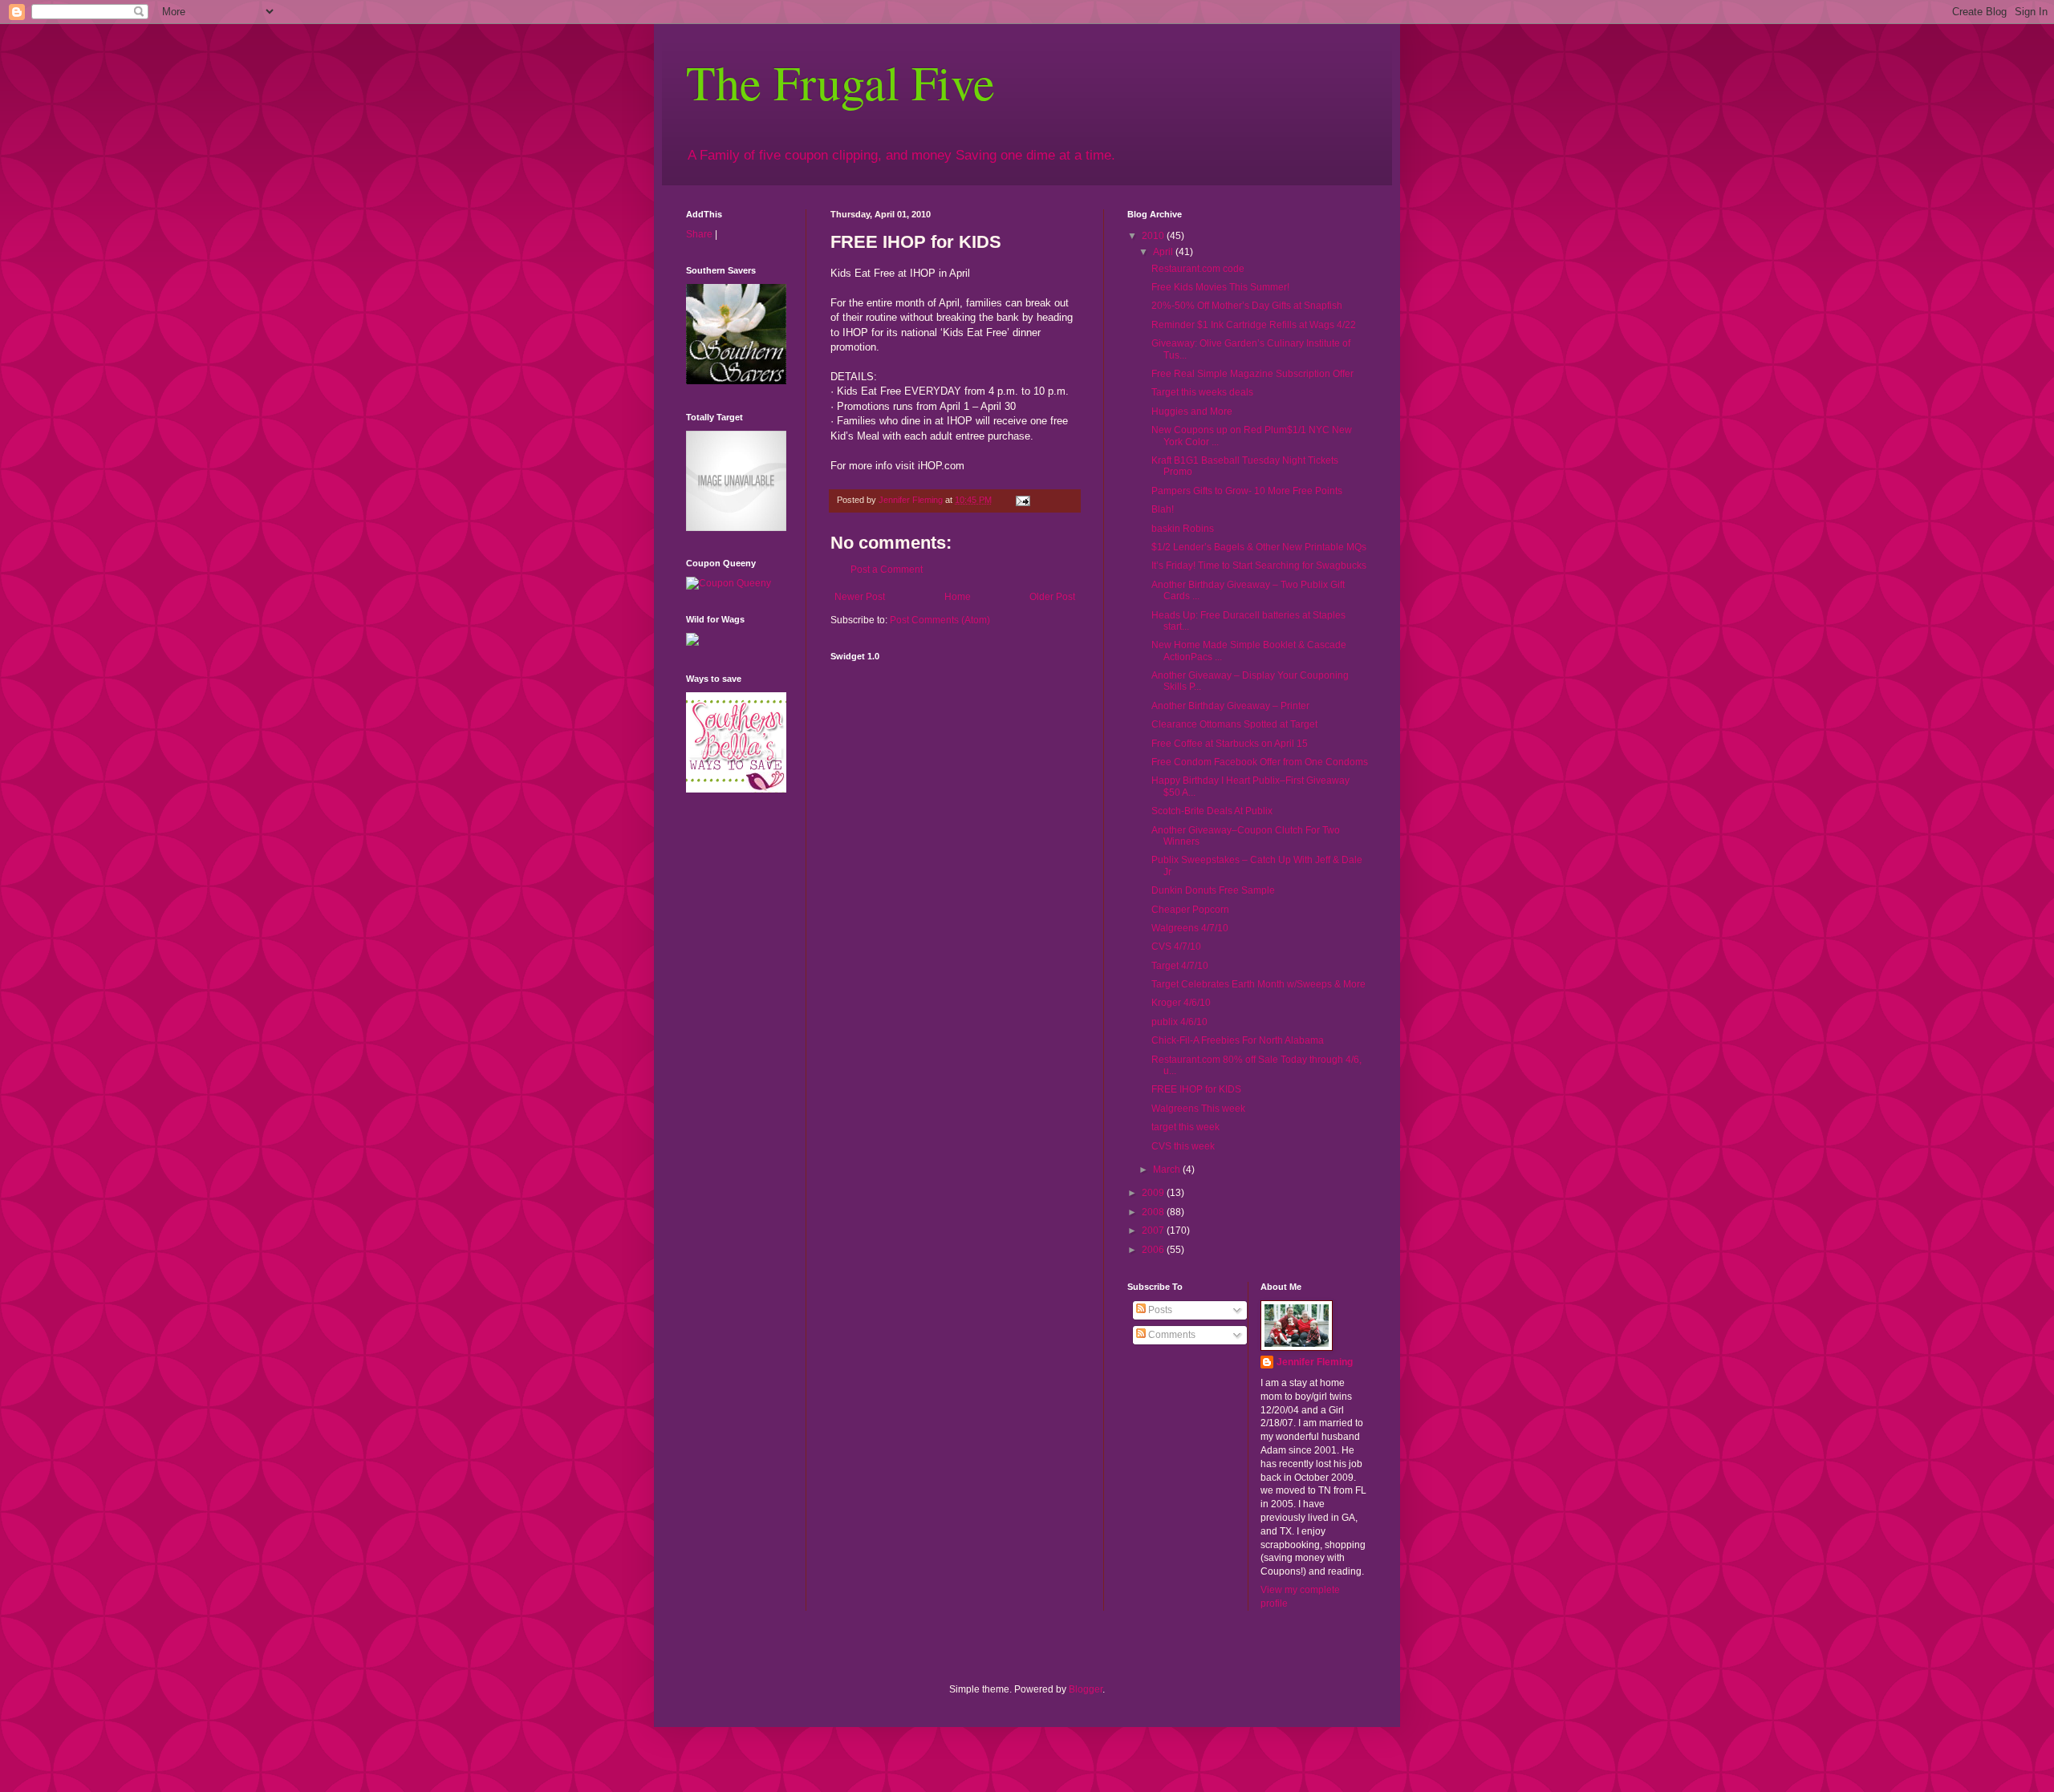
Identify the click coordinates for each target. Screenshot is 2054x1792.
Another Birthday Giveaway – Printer (1230, 706)
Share (699, 234)
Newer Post (860, 597)
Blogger (1086, 1689)
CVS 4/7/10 (1176, 947)
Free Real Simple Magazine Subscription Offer (1252, 374)
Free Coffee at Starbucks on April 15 (1230, 744)
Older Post (1052, 597)
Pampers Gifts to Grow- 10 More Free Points (1247, 491)
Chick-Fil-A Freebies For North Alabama (1238, 1040)
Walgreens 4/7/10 (1190, 928)
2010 (1154, 236)
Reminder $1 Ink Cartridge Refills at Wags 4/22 (1254, 325)
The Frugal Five (840, 82)
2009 (1154, 1193)
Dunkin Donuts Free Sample (1213, 890)
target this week (1185, 1127)
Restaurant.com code (1198, 269)
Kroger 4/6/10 (1181, 1003)
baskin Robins (1183, 529)
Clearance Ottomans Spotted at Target (1234, 724)
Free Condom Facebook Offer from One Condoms (1260, 762)
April (1164, 252)
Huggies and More (1192, 412)
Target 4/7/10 (1180, 966)
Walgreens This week (1198, 1109)
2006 (1154, 1250)
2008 (1154, 1212)
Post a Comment (887, 570)
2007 (1154, 1230)
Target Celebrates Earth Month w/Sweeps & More (1258, 984)
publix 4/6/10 (1179, 1022)
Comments (1171, 1335)
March (1168, 1170)
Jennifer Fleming (1315, 1362)
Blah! (1163, 509)
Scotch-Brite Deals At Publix (1212, 811)
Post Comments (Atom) (940, 620)
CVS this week (1183, 1146)
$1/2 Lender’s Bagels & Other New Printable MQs (1259, 547)
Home (958, 597)
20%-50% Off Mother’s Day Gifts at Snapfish (1247, 306)
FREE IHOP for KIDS (1196, 1089)
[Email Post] (1022, 500)
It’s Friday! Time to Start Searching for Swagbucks (1259, 566)
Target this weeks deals (1202, 392)
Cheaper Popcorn (1190, 910)
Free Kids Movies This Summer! (1220, 287)
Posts (1159, 1310)
